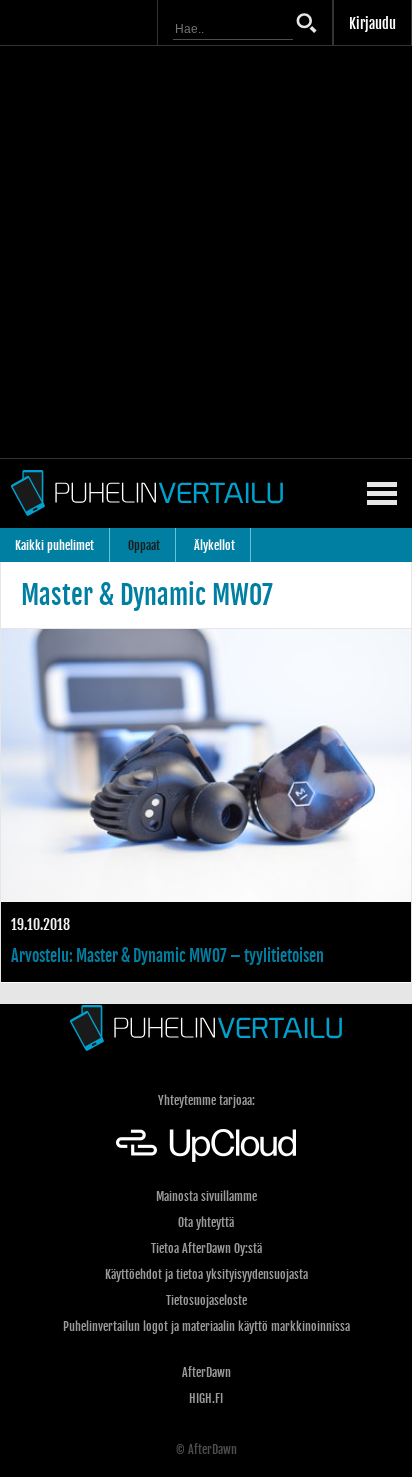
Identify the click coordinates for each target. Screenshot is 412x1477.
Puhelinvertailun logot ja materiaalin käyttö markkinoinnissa (206, 1326)
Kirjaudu (372, 23)
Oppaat (144, 545)
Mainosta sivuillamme (206, 1196)
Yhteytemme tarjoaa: (206, 1100)
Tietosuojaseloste (206, 1300)
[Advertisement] (206, 252)
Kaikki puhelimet (54, 545)
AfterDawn (206, 1372)
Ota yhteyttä (206, 1222)
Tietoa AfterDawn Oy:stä (206, 1248)
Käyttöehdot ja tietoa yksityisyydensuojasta (206, 1274)
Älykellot (214, 545)
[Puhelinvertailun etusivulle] (206, 1027)
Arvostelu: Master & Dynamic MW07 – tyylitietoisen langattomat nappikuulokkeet (206, 805)
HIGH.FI (206, 1398)
